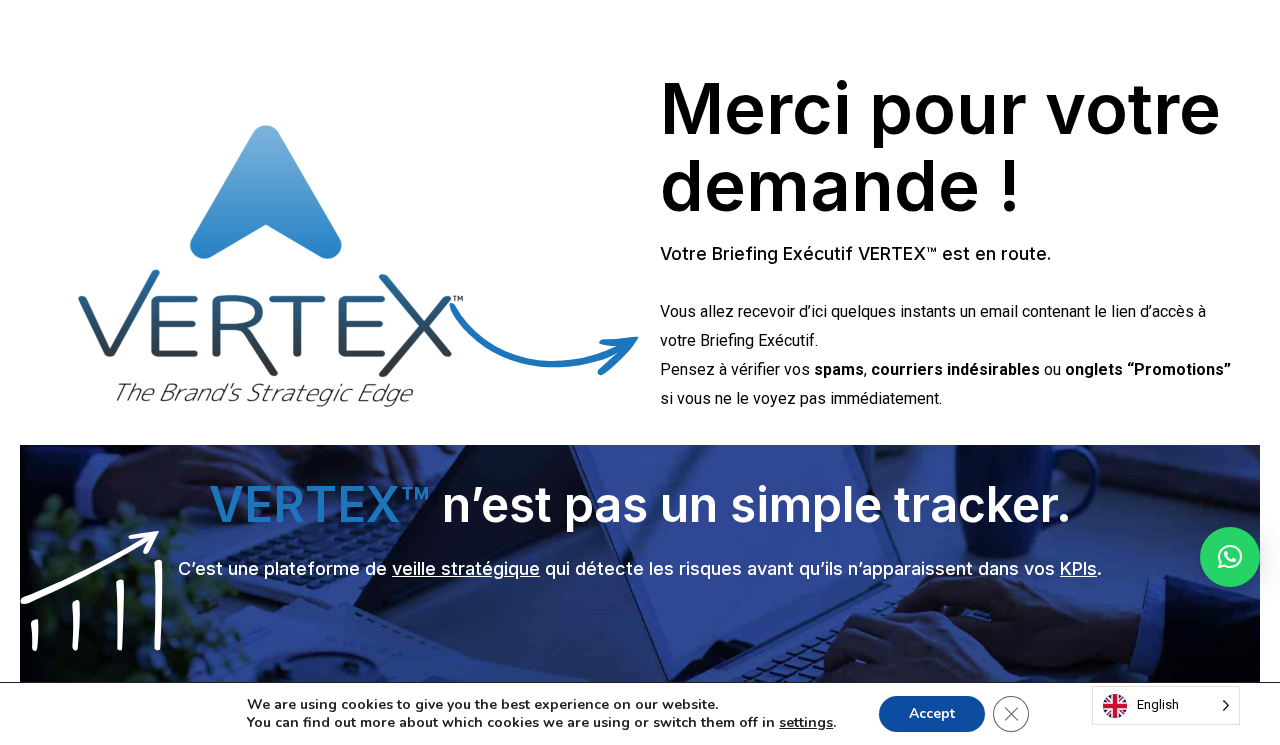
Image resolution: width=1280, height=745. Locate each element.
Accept (932, 713)
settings (806, 723)
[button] (1230, 557)
